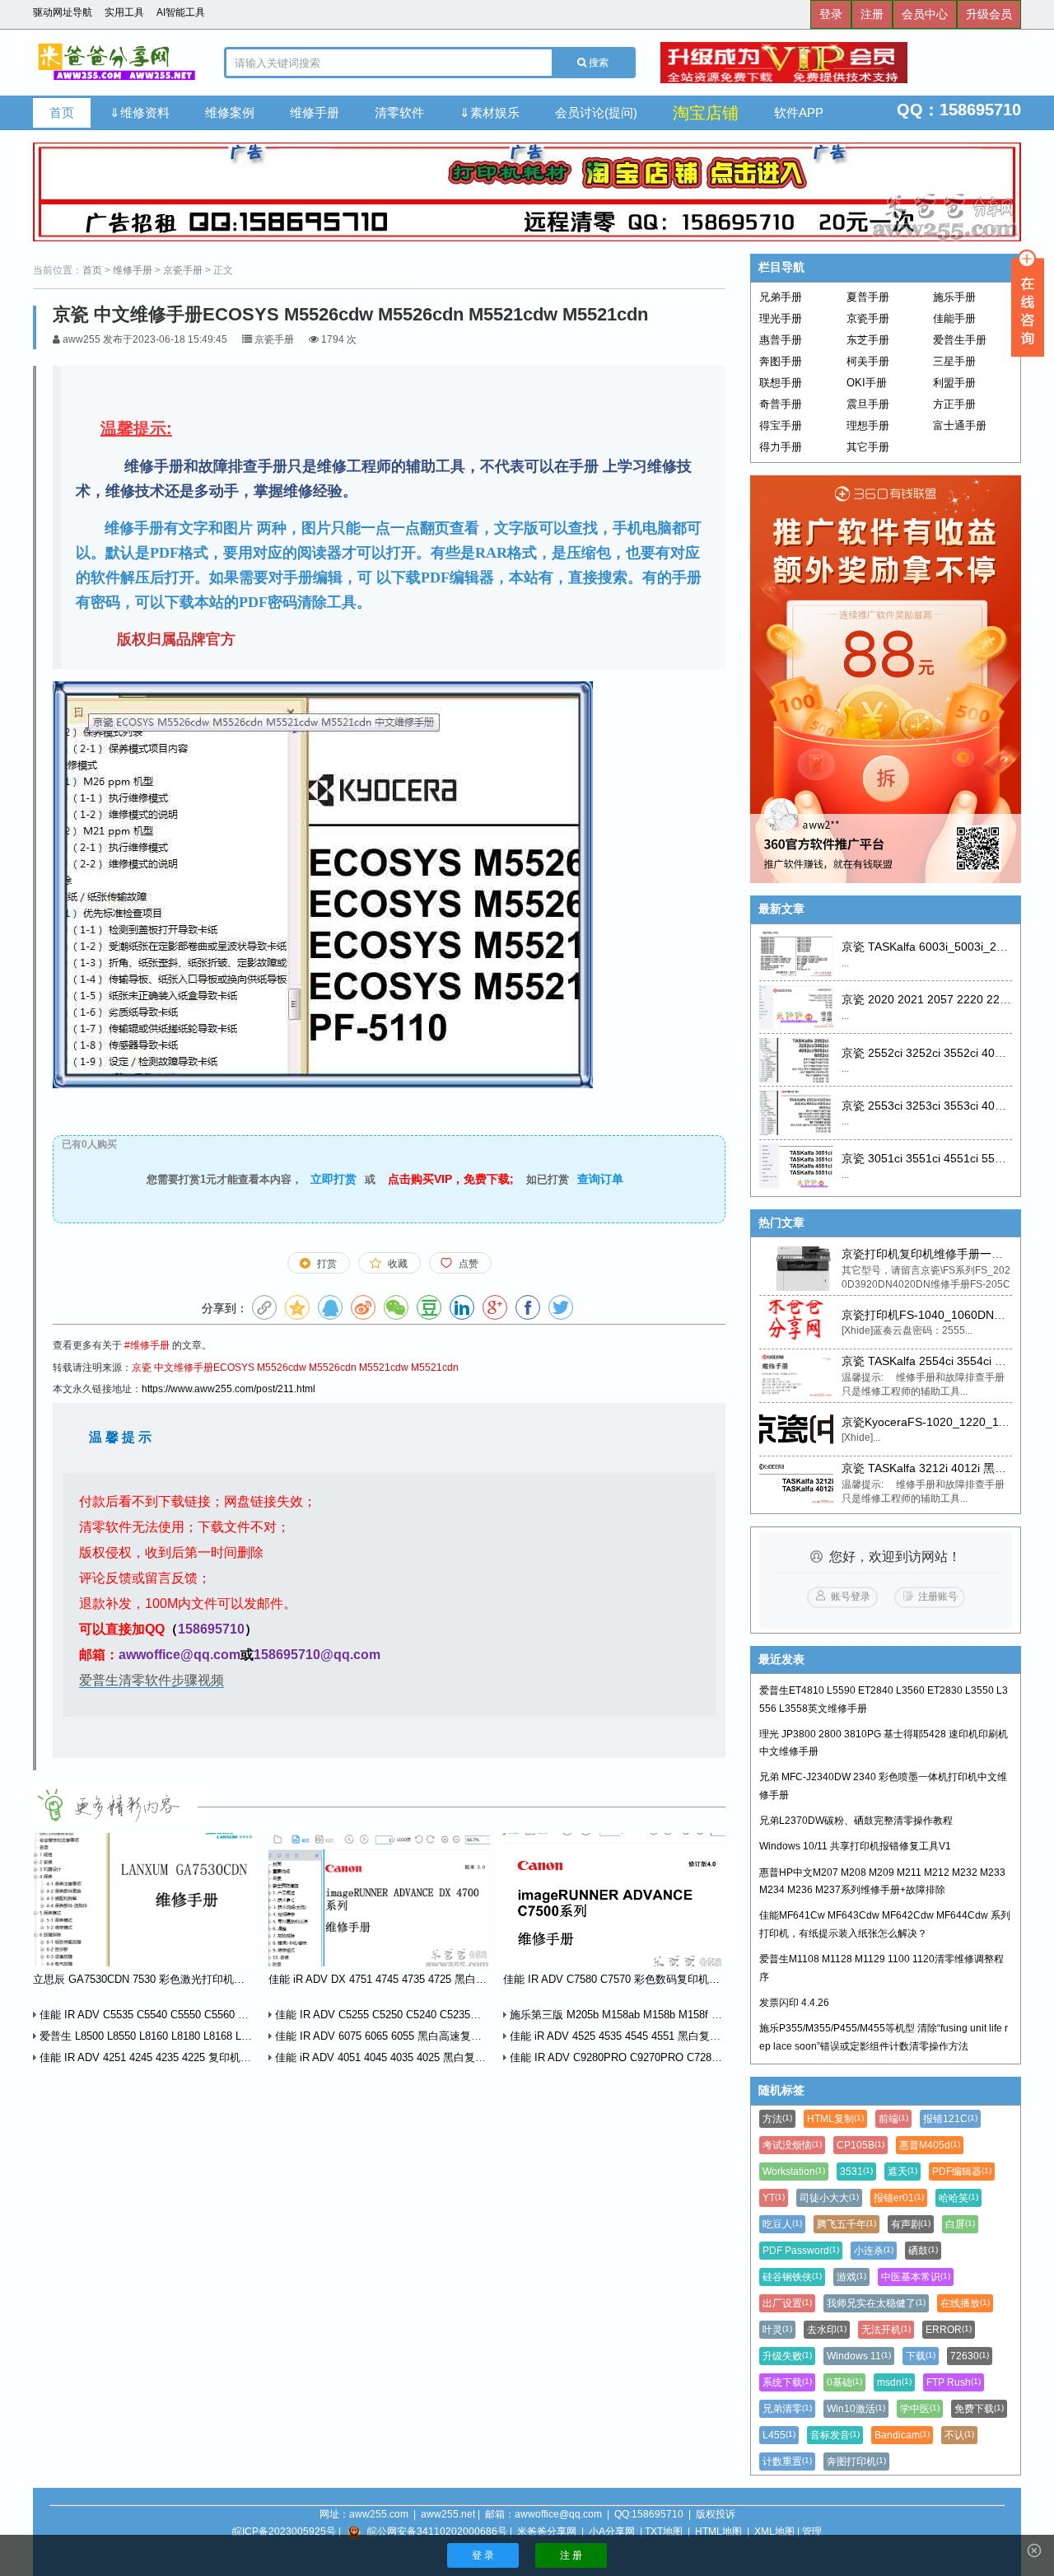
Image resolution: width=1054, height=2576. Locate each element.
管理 (812, 2532)
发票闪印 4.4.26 (794, 2003)
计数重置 (787, 2461)
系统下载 (787, 2382)
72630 (970, 2356)
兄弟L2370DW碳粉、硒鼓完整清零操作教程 (856, 1821)
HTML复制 (835, 2119)
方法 (777, 2119)
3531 (856, 2172)
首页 (62, 112)
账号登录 (851, 1597)
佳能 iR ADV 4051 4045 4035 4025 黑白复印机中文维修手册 (416, 2057)
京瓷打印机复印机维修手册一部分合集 (940, 1254)
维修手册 (315, 112)
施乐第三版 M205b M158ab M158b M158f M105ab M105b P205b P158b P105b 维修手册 (719, 2015)
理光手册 (781, 318)
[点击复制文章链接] (264, 1307)
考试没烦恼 (792, 2145)
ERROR (949, 2330)
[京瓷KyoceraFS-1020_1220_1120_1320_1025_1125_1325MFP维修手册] (796, 1429)
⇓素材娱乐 (490, 112)
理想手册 (868, 425)
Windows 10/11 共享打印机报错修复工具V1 (855, 1846)
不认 (959, 2435)
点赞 (469, 1264)
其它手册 (868, 447)
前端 (893, 2119)
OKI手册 (867, 383)
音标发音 (835, 2435)
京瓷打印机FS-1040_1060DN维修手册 (941, 1315)
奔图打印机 (856, 2461)
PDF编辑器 (962, 2172)
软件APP (799, 112)
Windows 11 (859, 2356)
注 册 (571, 2555)
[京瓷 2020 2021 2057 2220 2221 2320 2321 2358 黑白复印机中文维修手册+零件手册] (796, 1007)
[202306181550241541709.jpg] (323, 884)
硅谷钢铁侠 (792, 2277)
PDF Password (801, 2251)
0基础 (844, 2382)
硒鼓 (923, 2251)
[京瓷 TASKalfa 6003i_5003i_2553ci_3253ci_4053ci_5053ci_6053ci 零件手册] (796, 954)
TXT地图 (664, 2532)
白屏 (960, 2224)
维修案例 (230, 112)
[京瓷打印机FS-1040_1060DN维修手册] (796, 1322)
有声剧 (911, 2224)
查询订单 (600, 1179)
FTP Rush (954, 2382)
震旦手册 (868, 404)
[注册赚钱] (886, 679)
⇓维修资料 (140, 112)
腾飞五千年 (846, 2224)
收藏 (398, 1264)
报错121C (950, 2119)
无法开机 (886, 2330)
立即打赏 (333, 1179)
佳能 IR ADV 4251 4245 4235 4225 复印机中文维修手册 (170, 2057)
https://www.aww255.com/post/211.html (229, 1389)
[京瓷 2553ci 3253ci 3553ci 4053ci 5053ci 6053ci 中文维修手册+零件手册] (796, 1113)
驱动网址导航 (63, 12)
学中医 (920, 2409)
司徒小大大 (829, 2198)
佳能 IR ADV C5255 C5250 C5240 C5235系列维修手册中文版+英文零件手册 (455, 2015)
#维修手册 (147, 1345)
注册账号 (938, 1597)
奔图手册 (781, 361)
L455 (779, 2435)
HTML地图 (718, 2532)
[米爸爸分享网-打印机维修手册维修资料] (116, 63)
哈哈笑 (958, 2198)
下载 (921, 2356)
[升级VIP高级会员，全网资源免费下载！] (841, 63)
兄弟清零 (787, 2409)
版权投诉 (716, 2514)
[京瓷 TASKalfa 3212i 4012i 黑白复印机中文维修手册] (796, 1483)
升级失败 (787, 2356)
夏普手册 (868, 297)
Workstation (794, 2172)
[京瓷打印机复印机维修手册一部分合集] (796, 1269)
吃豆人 (782, 2224)
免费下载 (979, 2409)
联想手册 (781, 383)
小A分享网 (612, 2532)
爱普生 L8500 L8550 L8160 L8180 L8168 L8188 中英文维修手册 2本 (199, 2036)
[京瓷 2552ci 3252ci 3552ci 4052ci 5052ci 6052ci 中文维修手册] (796, 1060)
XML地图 (774, 2532)
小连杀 (874, 2251)
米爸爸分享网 (547, 2532)
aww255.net (448, 2514)
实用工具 (124, 12)
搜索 (597, 63)
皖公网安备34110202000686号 (437, 2532)
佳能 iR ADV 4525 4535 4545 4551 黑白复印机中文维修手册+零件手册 (676, 2036)
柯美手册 (868, 361)
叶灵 (777, 2330)
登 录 (483, 2555)
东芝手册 (868, 340)
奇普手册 (781, 404)
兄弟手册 (781, 297)
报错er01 (899, 2198)
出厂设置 (787, 2303)
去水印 (827, 2330)
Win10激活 (856, 2409)
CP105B (860, 2145)
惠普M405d (930, 2145)
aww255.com (379, 2514)
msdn (894, 2382)
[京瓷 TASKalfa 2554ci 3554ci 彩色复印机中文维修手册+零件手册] (796, 1376)
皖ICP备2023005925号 (284, 2532)
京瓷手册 (183, 270)
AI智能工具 (181, 12)
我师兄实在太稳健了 (876, 2303)
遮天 (902, 2172)
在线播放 (965, 2303)
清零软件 (399, 112)
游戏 (851, 2277)
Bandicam (902, 2435)
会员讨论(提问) (596, 112)
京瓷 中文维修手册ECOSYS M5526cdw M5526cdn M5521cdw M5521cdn (295, 1367)
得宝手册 (781, 425)
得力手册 (781, 447)
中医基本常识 (916, 2277)
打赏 (327, 1264)
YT (774, 2198)
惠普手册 (781, 340)
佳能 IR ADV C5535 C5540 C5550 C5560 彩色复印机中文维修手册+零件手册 (221, 2015)
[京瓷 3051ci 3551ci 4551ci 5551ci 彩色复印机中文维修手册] (796, 1166)
